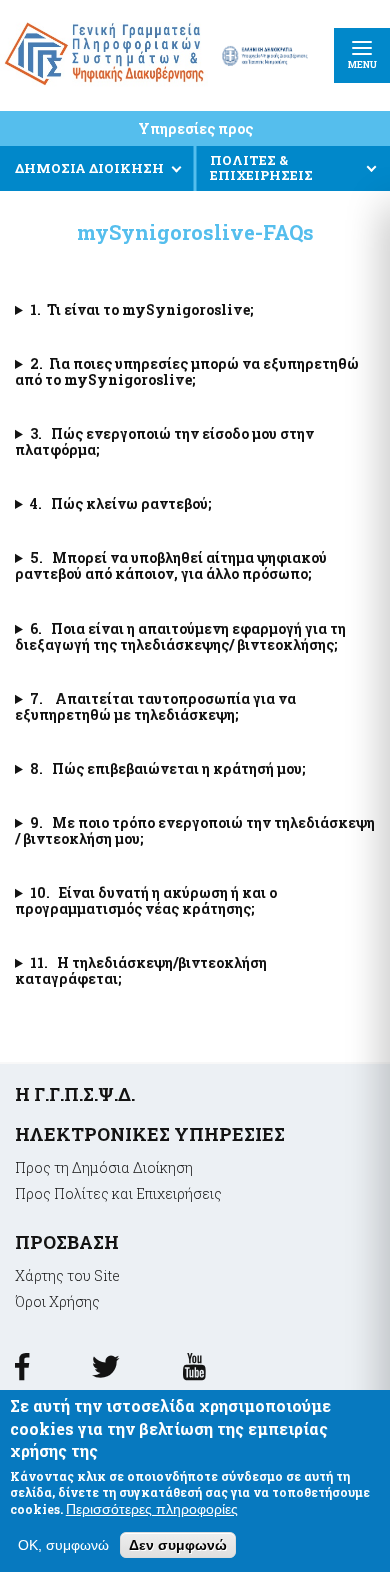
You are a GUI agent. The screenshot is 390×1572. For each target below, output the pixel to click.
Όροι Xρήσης (57, 1301)
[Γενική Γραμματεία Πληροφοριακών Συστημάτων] (22, 1373)
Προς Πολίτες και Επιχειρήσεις (118, 1193)
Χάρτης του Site (67, 1275)
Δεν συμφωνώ (178, 1545)
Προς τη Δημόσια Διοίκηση (104, 1167)
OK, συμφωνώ (63, 1545)
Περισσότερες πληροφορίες (152, 1509)
